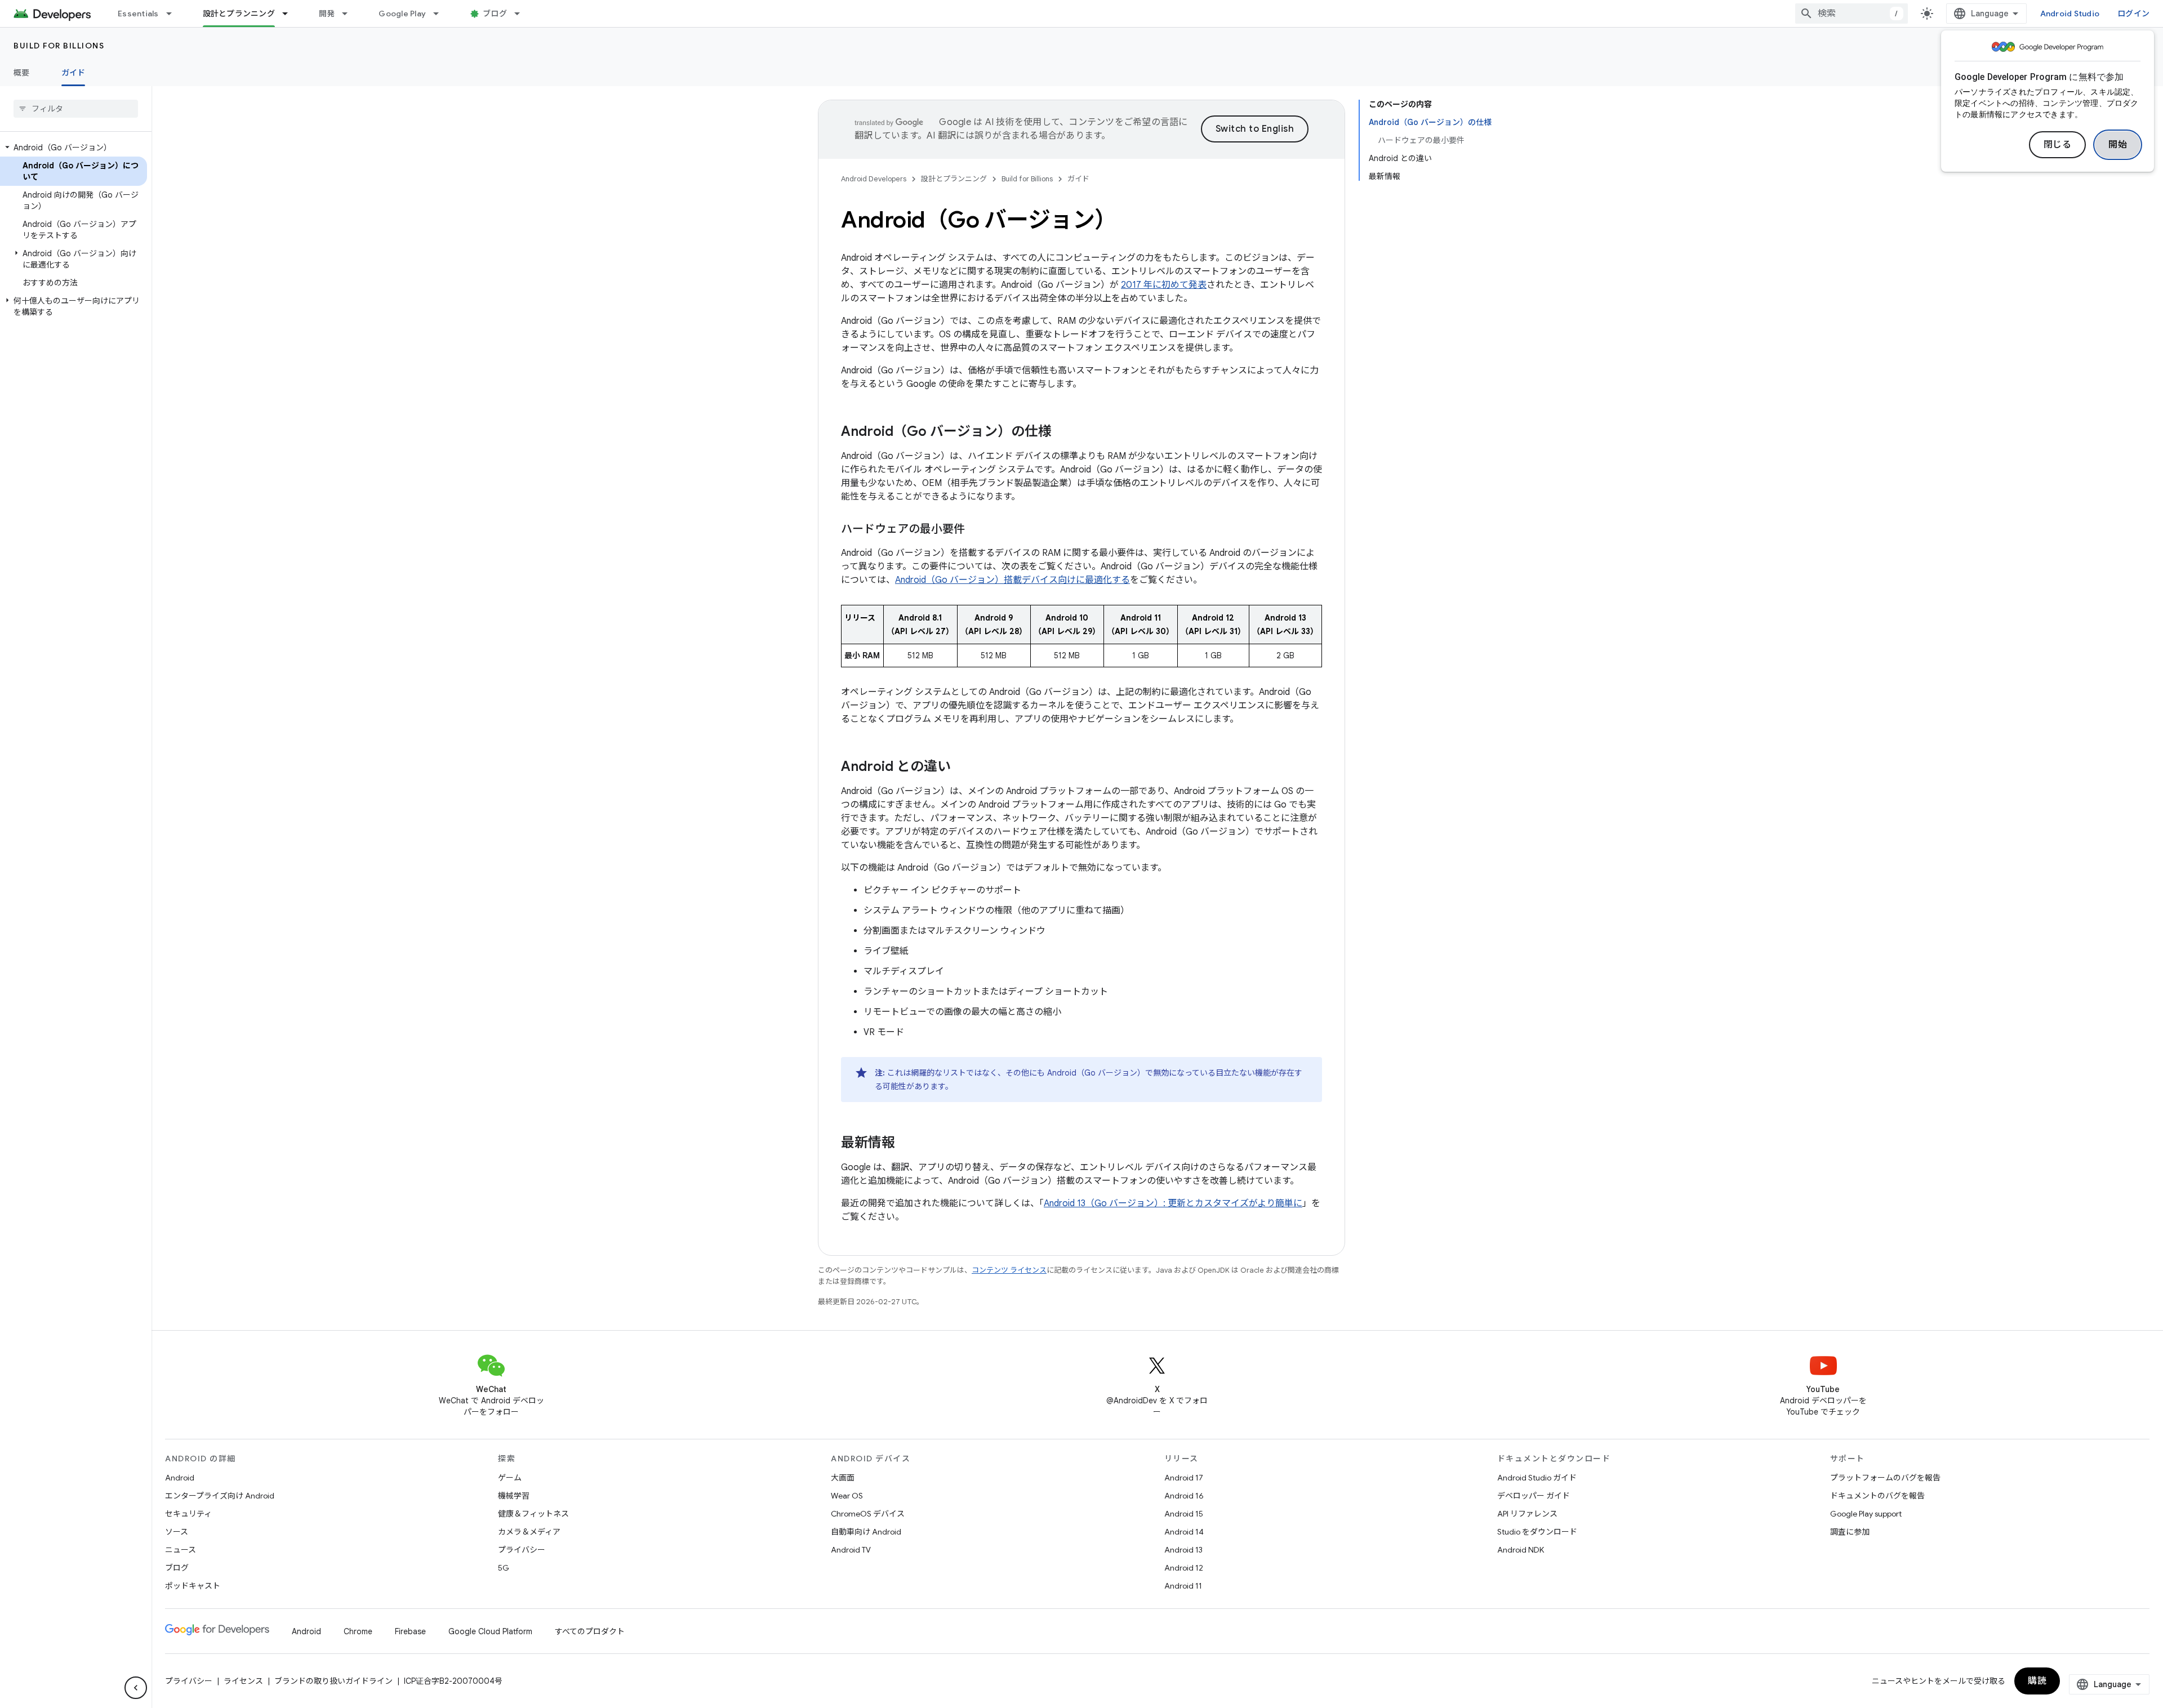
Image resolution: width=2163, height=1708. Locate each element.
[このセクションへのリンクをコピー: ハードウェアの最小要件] (976, 530)
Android (180, 1478)
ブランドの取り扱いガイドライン (333, 1681)
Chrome (358, 1631)
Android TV (851, 1550)
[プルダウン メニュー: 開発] (350, 14)
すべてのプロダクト (590, 1631)
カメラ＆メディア (529, 1532)
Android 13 (1183, 1550)
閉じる (2058, 145)
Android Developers (874, 179)
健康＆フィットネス (533, 1514)
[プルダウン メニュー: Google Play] (441, 14)
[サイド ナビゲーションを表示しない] (136, 1688)
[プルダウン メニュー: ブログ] (522, 14)
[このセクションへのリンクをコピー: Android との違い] (962, 768)
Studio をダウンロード (1537, 1532)
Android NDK (1521, 1550)
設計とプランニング (239, 14)
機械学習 (514, 1496)
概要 (22, 73)
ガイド (74, 73)
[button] (74, 148)
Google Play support (1866, 1514)
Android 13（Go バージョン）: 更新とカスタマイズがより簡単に (1173, 1203)
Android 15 (1184, 1514)
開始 (2118, 145)
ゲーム (510, 1478)
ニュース (181, 1550)
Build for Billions (59, 46)
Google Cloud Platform (490, 1631)
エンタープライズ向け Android (220, 1496)
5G (504, 1568)
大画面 (843, 1478)
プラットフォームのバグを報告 (1885, 1478)
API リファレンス (1527, 1514)
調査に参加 (1850, 1532)
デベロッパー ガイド (1534, 1496)
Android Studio (2070, 14)
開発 (327, 14)
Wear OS (847, 1496)
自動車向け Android (866, 1532)
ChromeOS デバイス (868, 1514)
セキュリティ (188, 1514)
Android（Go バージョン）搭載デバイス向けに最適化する (1012, 580)
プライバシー (522, 1550)
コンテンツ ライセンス (1009, 1270)
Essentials (138, 14)
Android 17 (1184, 1478)
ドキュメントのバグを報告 (1877, 1496)
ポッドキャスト (193, 1586)
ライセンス (243, 1681)
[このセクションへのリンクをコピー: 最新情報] (906, 1144)
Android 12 (1184, 1568)
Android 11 (1183, 1586)
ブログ (495, 14)
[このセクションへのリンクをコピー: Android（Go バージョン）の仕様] (1063, 432)
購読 (2037, 1681)
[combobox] (1852, 14)
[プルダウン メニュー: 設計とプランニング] (290, 14)
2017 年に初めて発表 (1164, 285)
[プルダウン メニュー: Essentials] (174, 14)
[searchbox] (76, 109)
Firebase (410, 1631)
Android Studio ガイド (1537, 1478)
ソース (177, 1532)
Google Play (402, 14)
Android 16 (1184, 1496)
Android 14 (1184, 1532)
